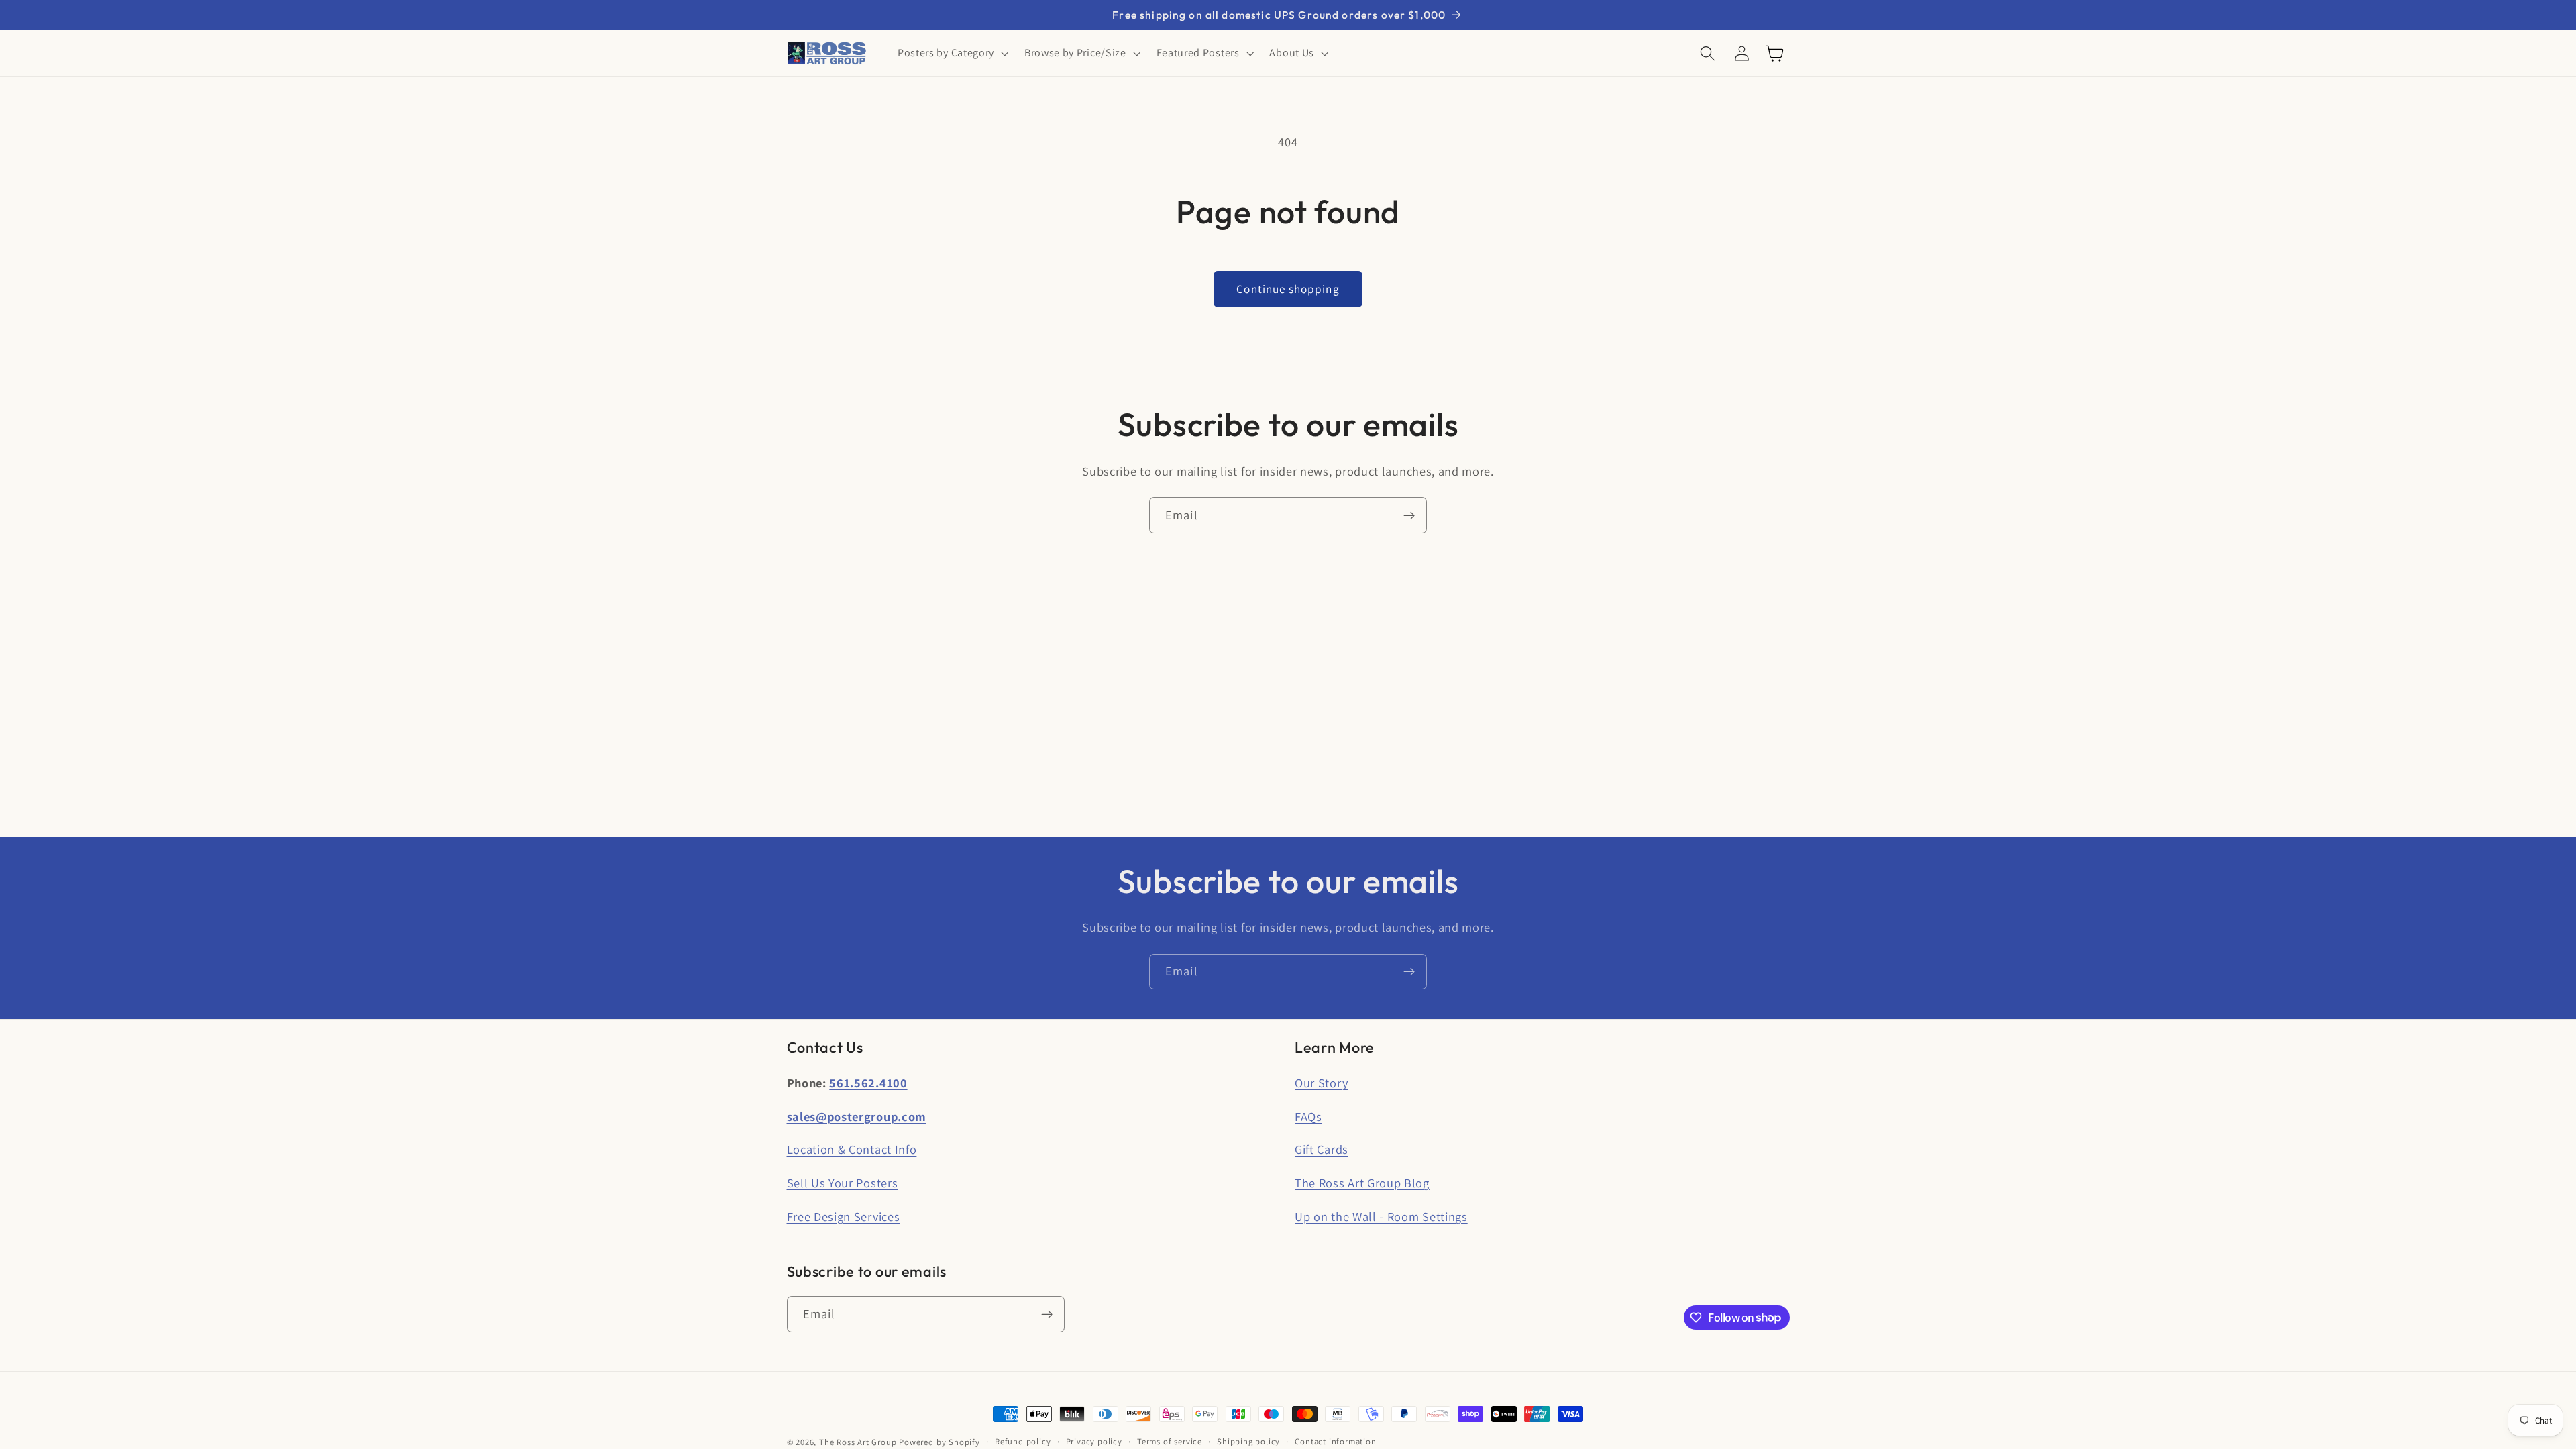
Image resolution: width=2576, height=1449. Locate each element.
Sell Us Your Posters (843, 1183)
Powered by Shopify (940, 1442)
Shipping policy (1248, 1441)
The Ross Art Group (858, 1442)
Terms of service (1170, 1441)
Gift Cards (1322, 1149)
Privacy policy (1094, 1441)
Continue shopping (1288, 289)
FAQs (1308, 1116)
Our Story (1321, 1083)
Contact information (1335, 1441)
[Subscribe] (1409, 515)
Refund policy (1023, 1441)
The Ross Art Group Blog (1362, 1183)
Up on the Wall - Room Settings (1381, 1216)
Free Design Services (844, 1216)
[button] (952, 54)
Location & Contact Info (852, 1149)
